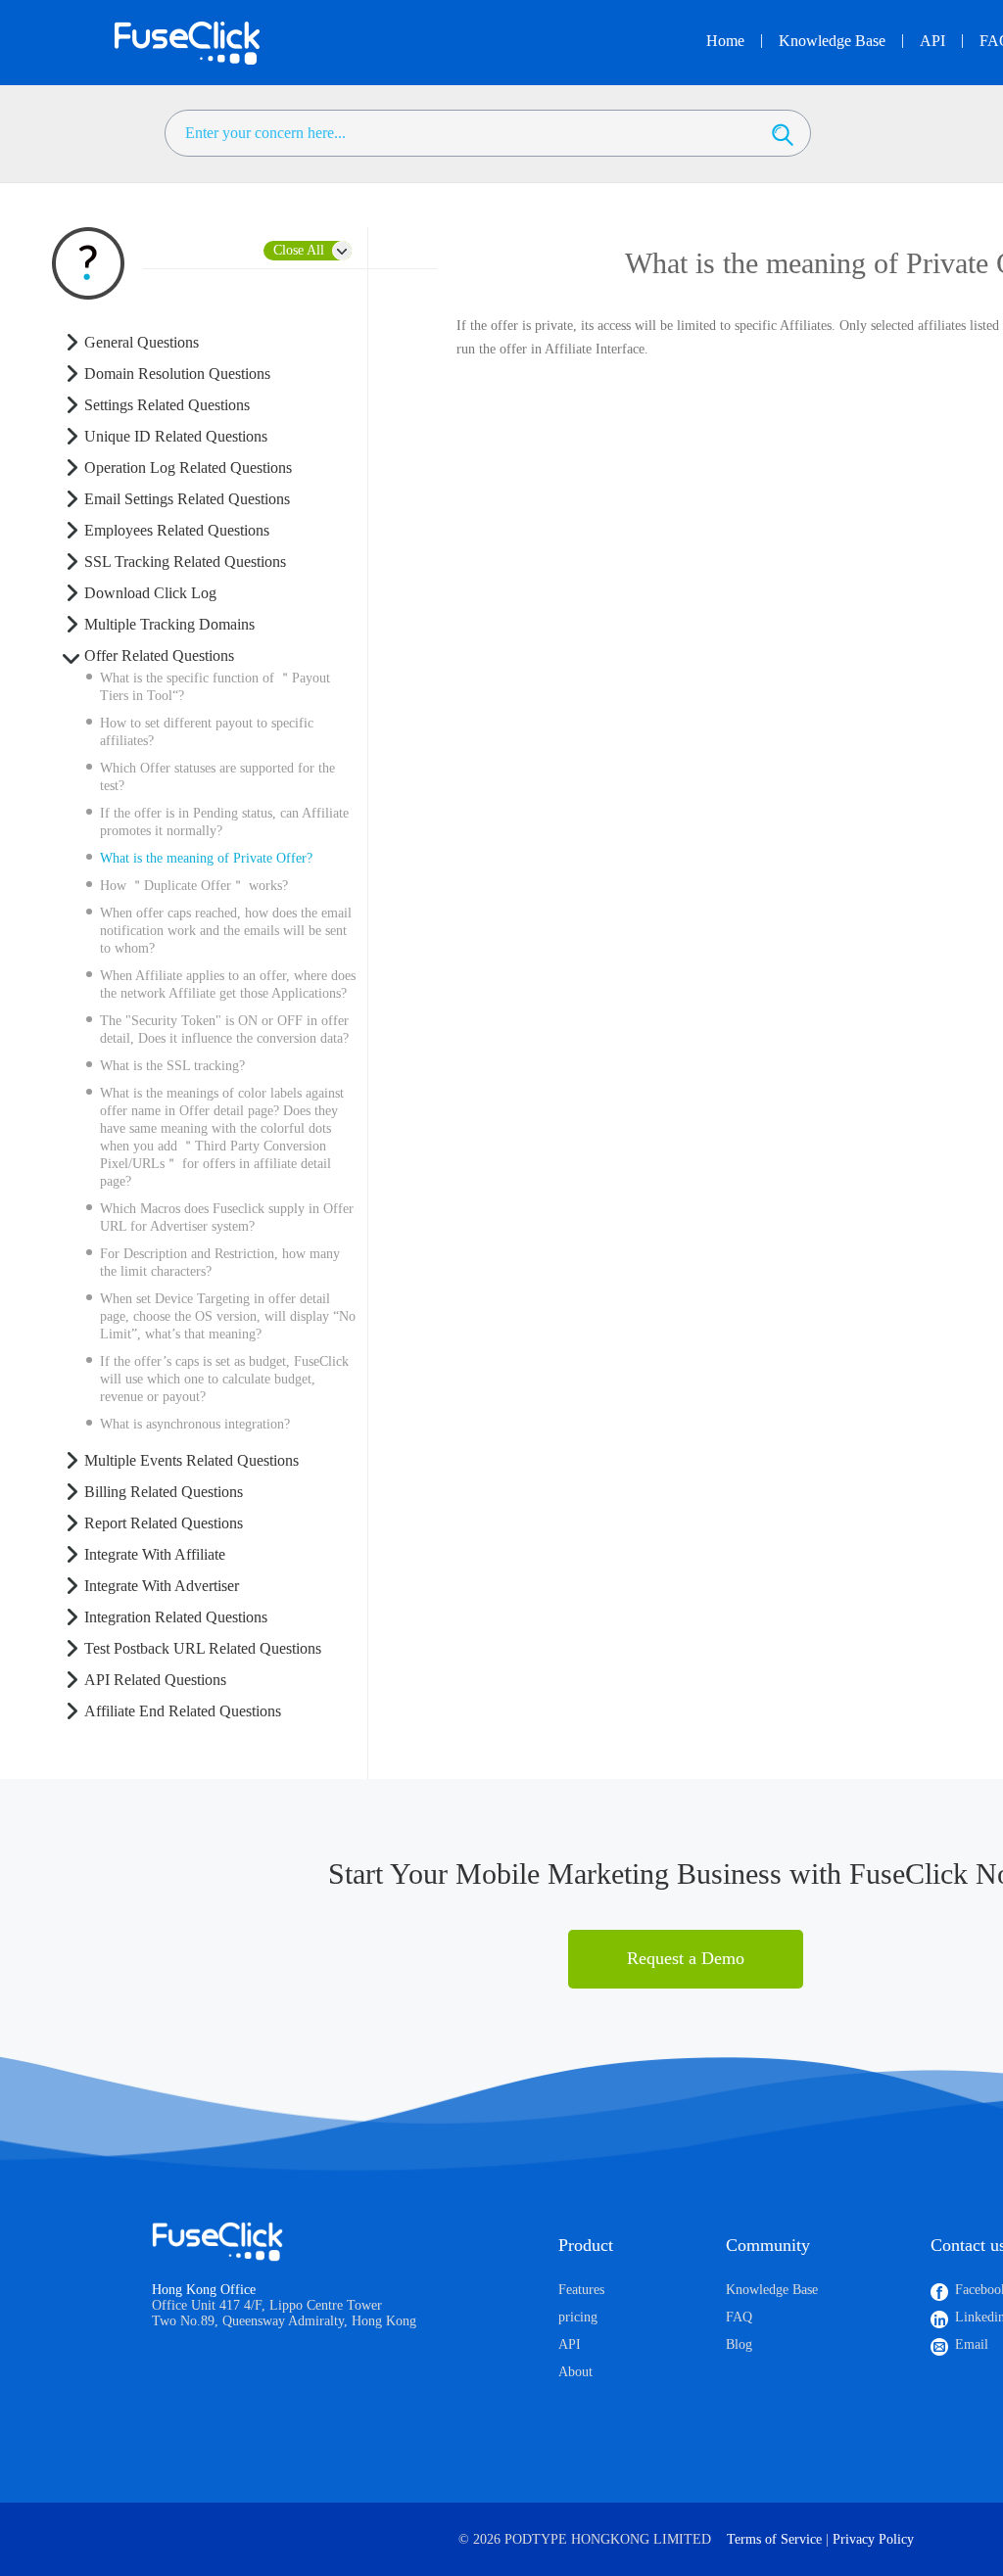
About (575, 2372)
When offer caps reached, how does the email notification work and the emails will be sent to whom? (226, 931)
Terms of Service (774, 2539)
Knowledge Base (772, 2290)
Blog (739, 2344)
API (570, 2344)
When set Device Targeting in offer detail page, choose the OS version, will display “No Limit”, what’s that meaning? (228, 1316)
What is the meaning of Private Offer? (206, 858)
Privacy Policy (873, 2539)
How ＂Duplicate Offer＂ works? (194, 886)
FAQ (739, 2317)
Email (972, 2344)
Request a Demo (686, 1958)
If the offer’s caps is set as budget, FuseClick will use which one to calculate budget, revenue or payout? (224, 1379)
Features (581, 2290)
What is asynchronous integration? (195, 1424)
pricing (578, 2317)
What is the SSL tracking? (172, 1066)
